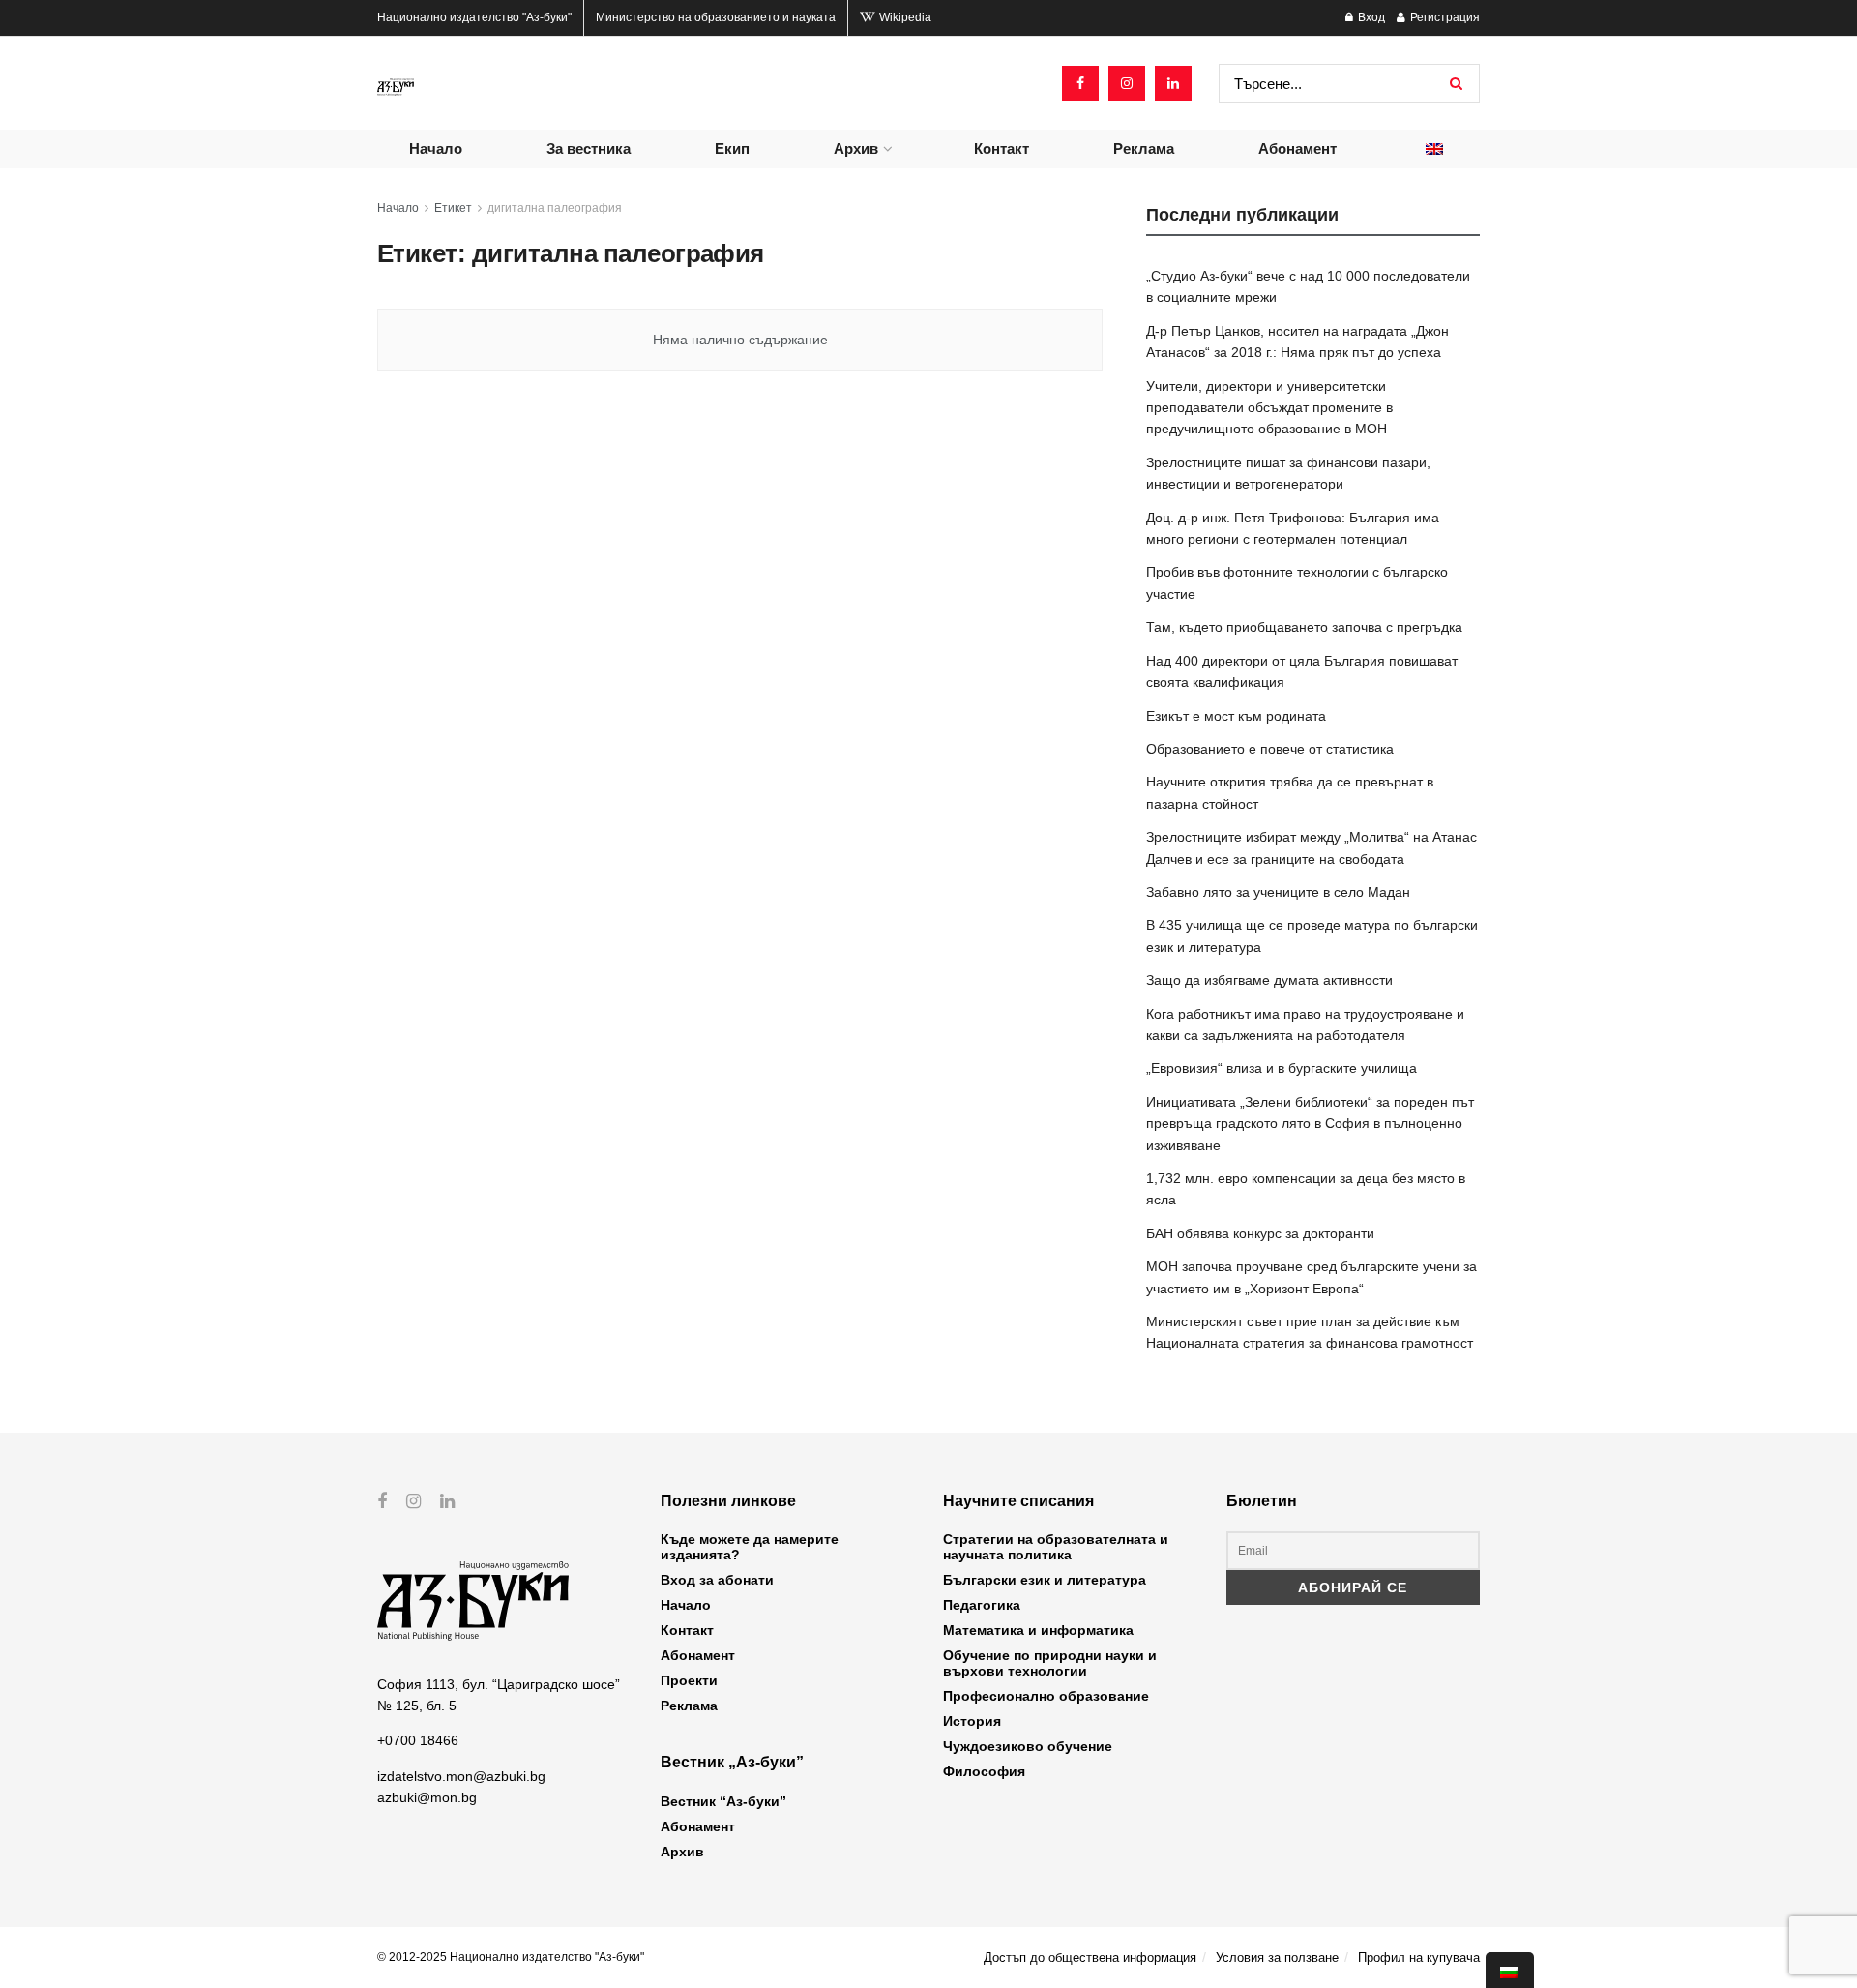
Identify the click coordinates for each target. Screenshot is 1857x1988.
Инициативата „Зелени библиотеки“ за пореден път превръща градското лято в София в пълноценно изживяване (1310, 1124)
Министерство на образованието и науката (716, 17)
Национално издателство (474, 17)
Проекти (689, 1680)
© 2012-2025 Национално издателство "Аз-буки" (511, 1957)
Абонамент (1297, 148)
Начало (436, 148)
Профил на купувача (1419, 1958)
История (972, 1721)
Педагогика (982, 1605)
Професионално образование (1046, 1696)
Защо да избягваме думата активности (1269, 980)
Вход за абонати (717, 1580)
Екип (732, 148)
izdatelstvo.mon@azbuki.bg (461, 1776)
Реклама (1144, 148)
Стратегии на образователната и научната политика (1056, 1547)
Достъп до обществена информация (1090, 1958)
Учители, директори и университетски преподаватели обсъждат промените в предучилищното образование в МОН (1269, 408)
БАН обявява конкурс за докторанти (1260, 1233)
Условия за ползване (1277, 1958)
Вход (1370, 17)
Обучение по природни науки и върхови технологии (1050, 1663)
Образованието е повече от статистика (1270, 749)
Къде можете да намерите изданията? (750, 1547)
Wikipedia (904, 17)
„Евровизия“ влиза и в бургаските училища (1282, 1068)
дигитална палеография (555, 208)
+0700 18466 (418, 1740)
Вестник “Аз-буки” (723, 1801)
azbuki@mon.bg (427, 1797)
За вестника (589, 148)
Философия (984, 1771)
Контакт (1002, 148)
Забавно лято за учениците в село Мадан (1278, 892)
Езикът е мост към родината (1236, 716)
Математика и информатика (1038, 1630)
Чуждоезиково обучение (1028, 1746)
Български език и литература (1045, 1580)
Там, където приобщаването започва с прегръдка (1304, 627)
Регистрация (1444, 17)
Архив (856, 148)
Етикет (453, 208)
